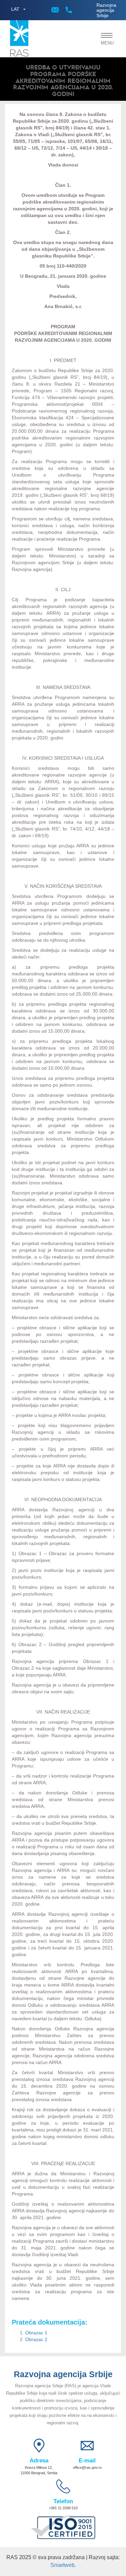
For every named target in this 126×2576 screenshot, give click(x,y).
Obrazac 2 (36, 2339)
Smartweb (62, 2565)
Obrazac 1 (36, 2333)
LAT (15, 9)
